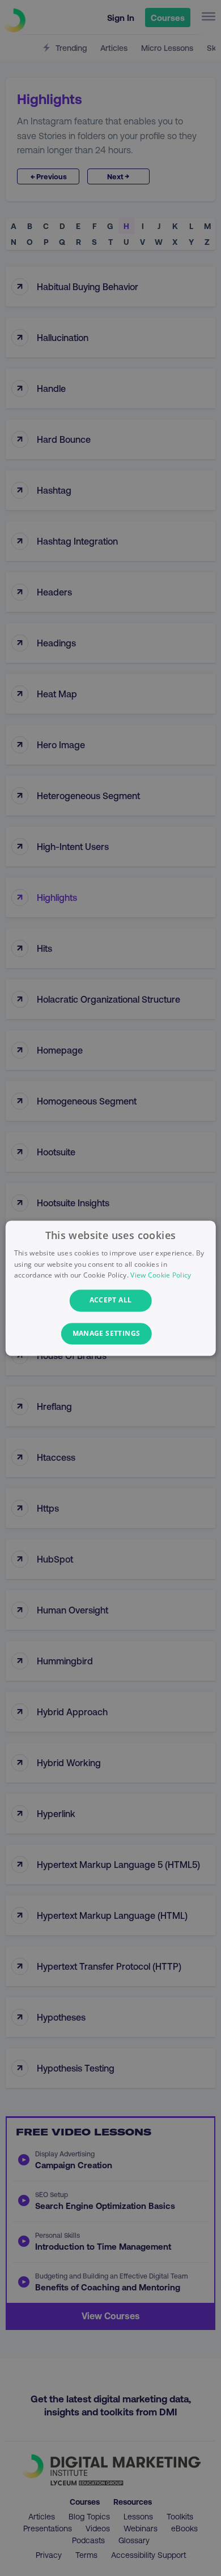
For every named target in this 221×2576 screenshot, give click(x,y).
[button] (111, 1334)
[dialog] (111, 1288)
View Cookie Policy (161, 1276)
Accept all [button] (111, 1300)
